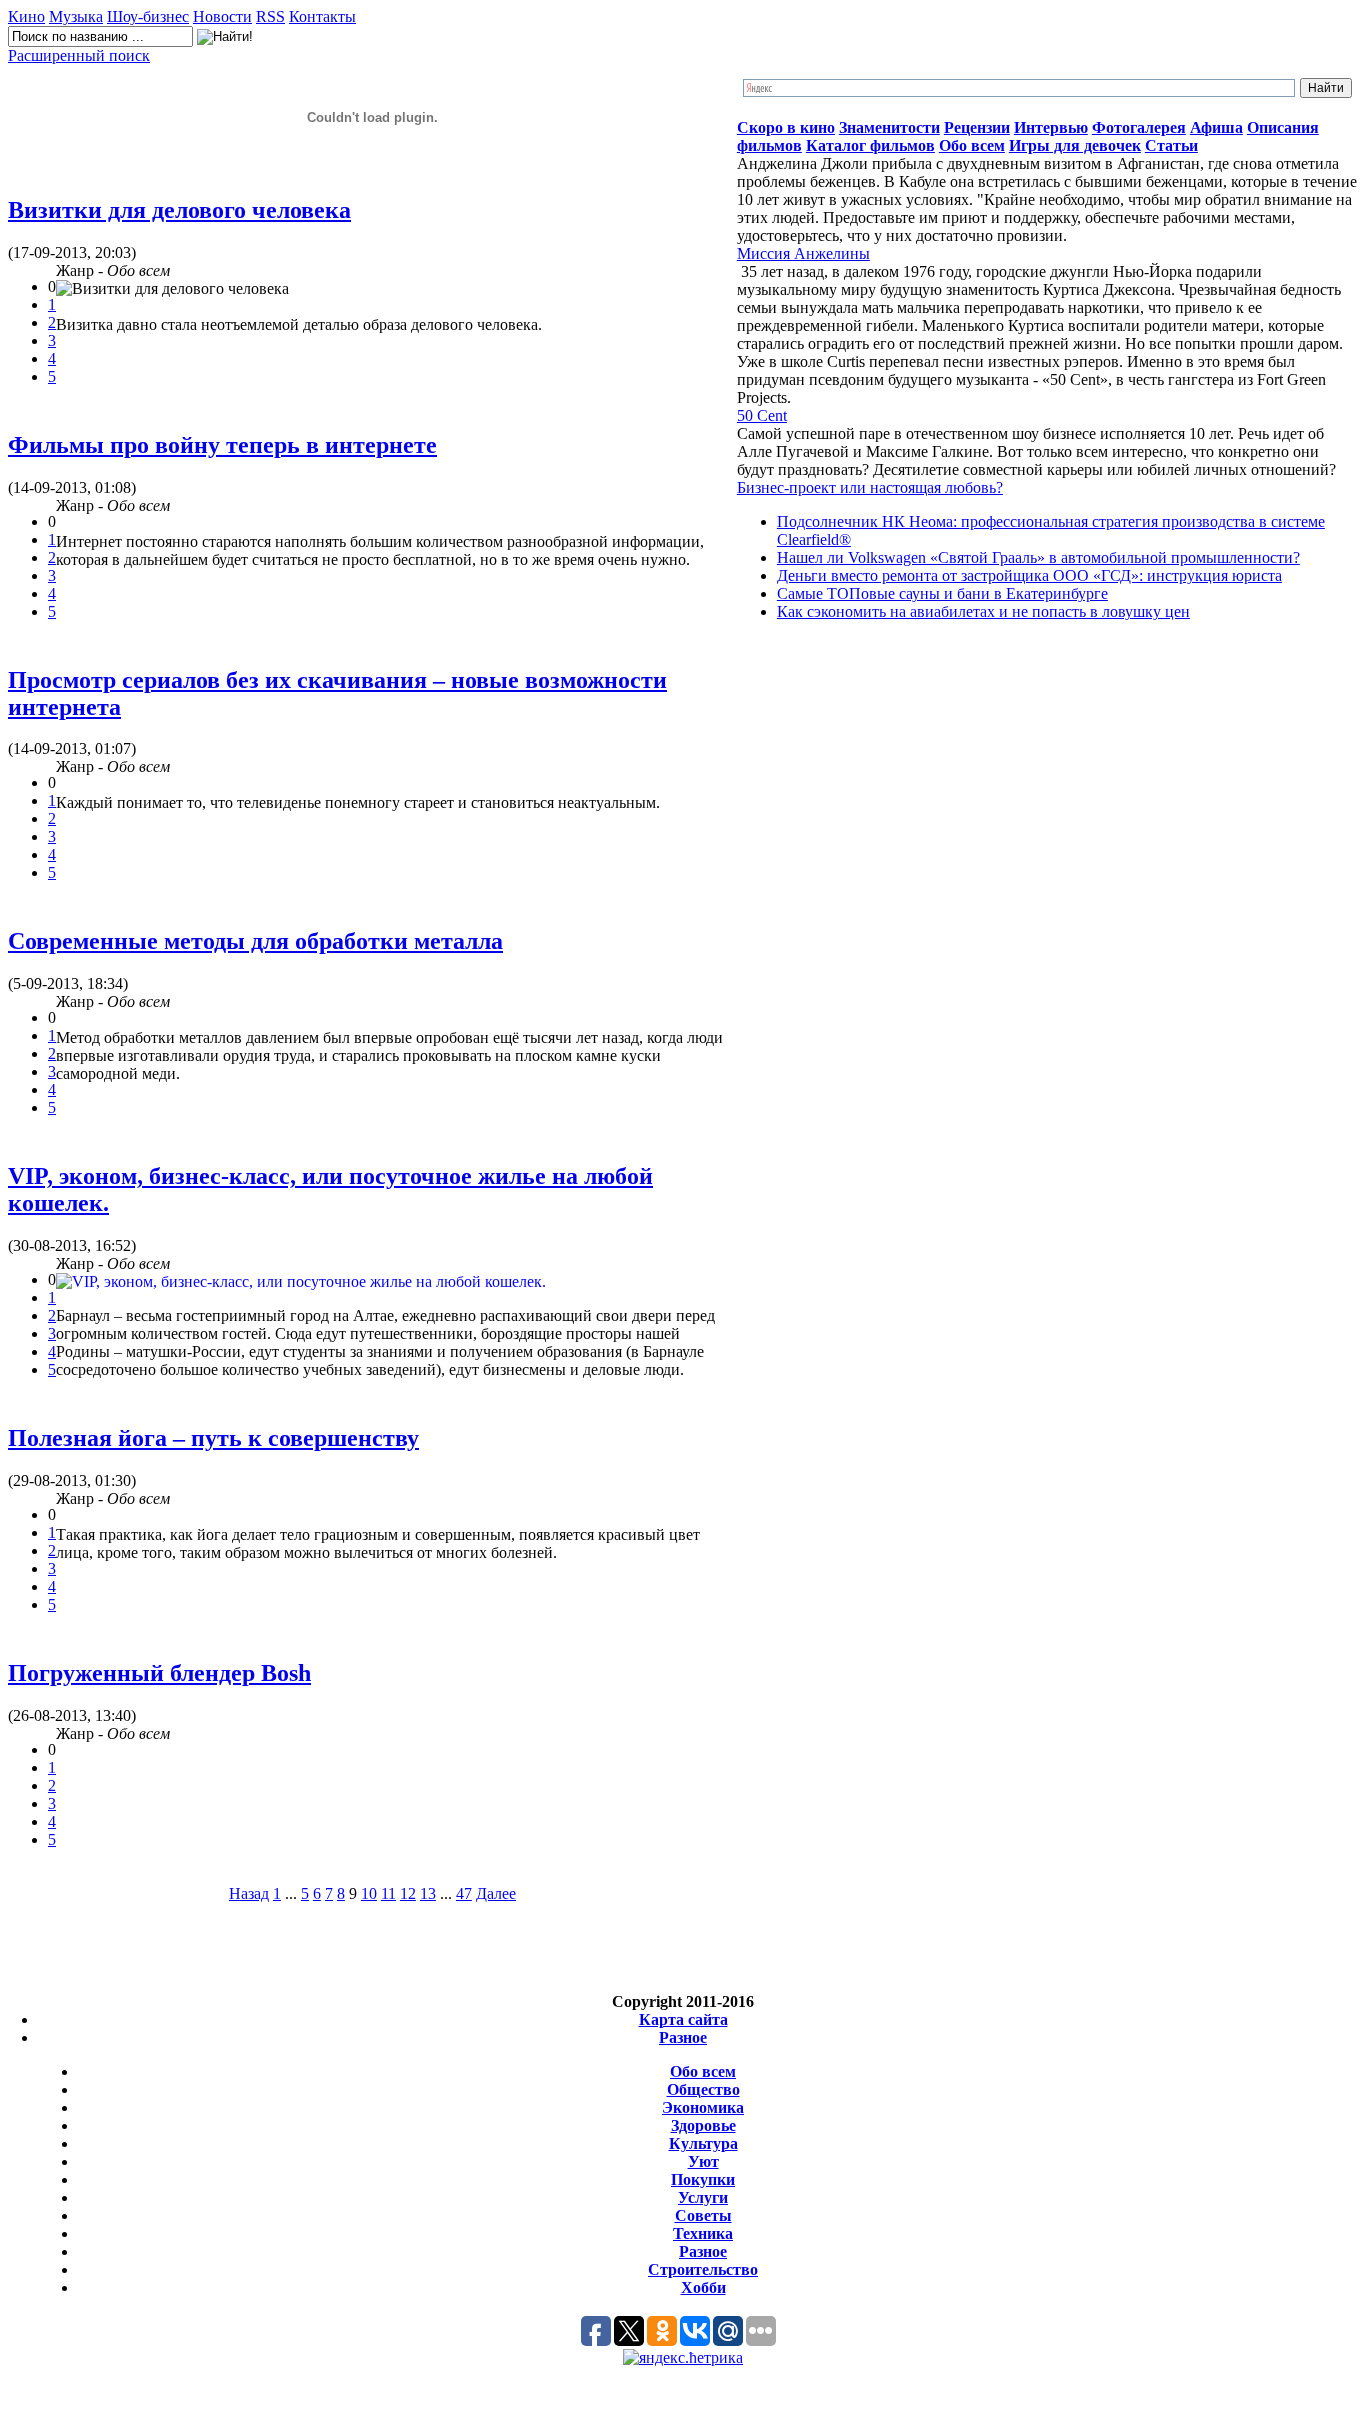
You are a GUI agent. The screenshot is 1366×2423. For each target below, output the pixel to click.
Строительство (703, 2269)
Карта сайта (683, 2019)
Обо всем (703, 2071)
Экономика (703, 2107)
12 (408, 1893)
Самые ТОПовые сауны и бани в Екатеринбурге (942, 593)
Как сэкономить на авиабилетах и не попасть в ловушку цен (983, 611)
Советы (703, 2215)
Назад (249, 1893)
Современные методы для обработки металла (255, 941)
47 (464, 1893)
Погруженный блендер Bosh (159, 1673)
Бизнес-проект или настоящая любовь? (870, 487)
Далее (496, 1893)
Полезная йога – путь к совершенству (213, 1438)
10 (369, 1893)
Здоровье (703, 2125)
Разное (683, 2037)
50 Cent (762, 415)
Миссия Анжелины (803, 253)
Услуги (703, 2197)
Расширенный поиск (79, 55)
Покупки (703, 2179)
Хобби (703, 2287)
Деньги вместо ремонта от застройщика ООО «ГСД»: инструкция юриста (1029, 575)
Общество (703, 2089)
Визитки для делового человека (179, 210)
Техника (703, 2233)
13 (428, 1893)
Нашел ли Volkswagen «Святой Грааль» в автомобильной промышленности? (1038, 557)
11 (388, 1893)
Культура (703, 2143)
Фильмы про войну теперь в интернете (222, 445)
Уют (703, 2161)
